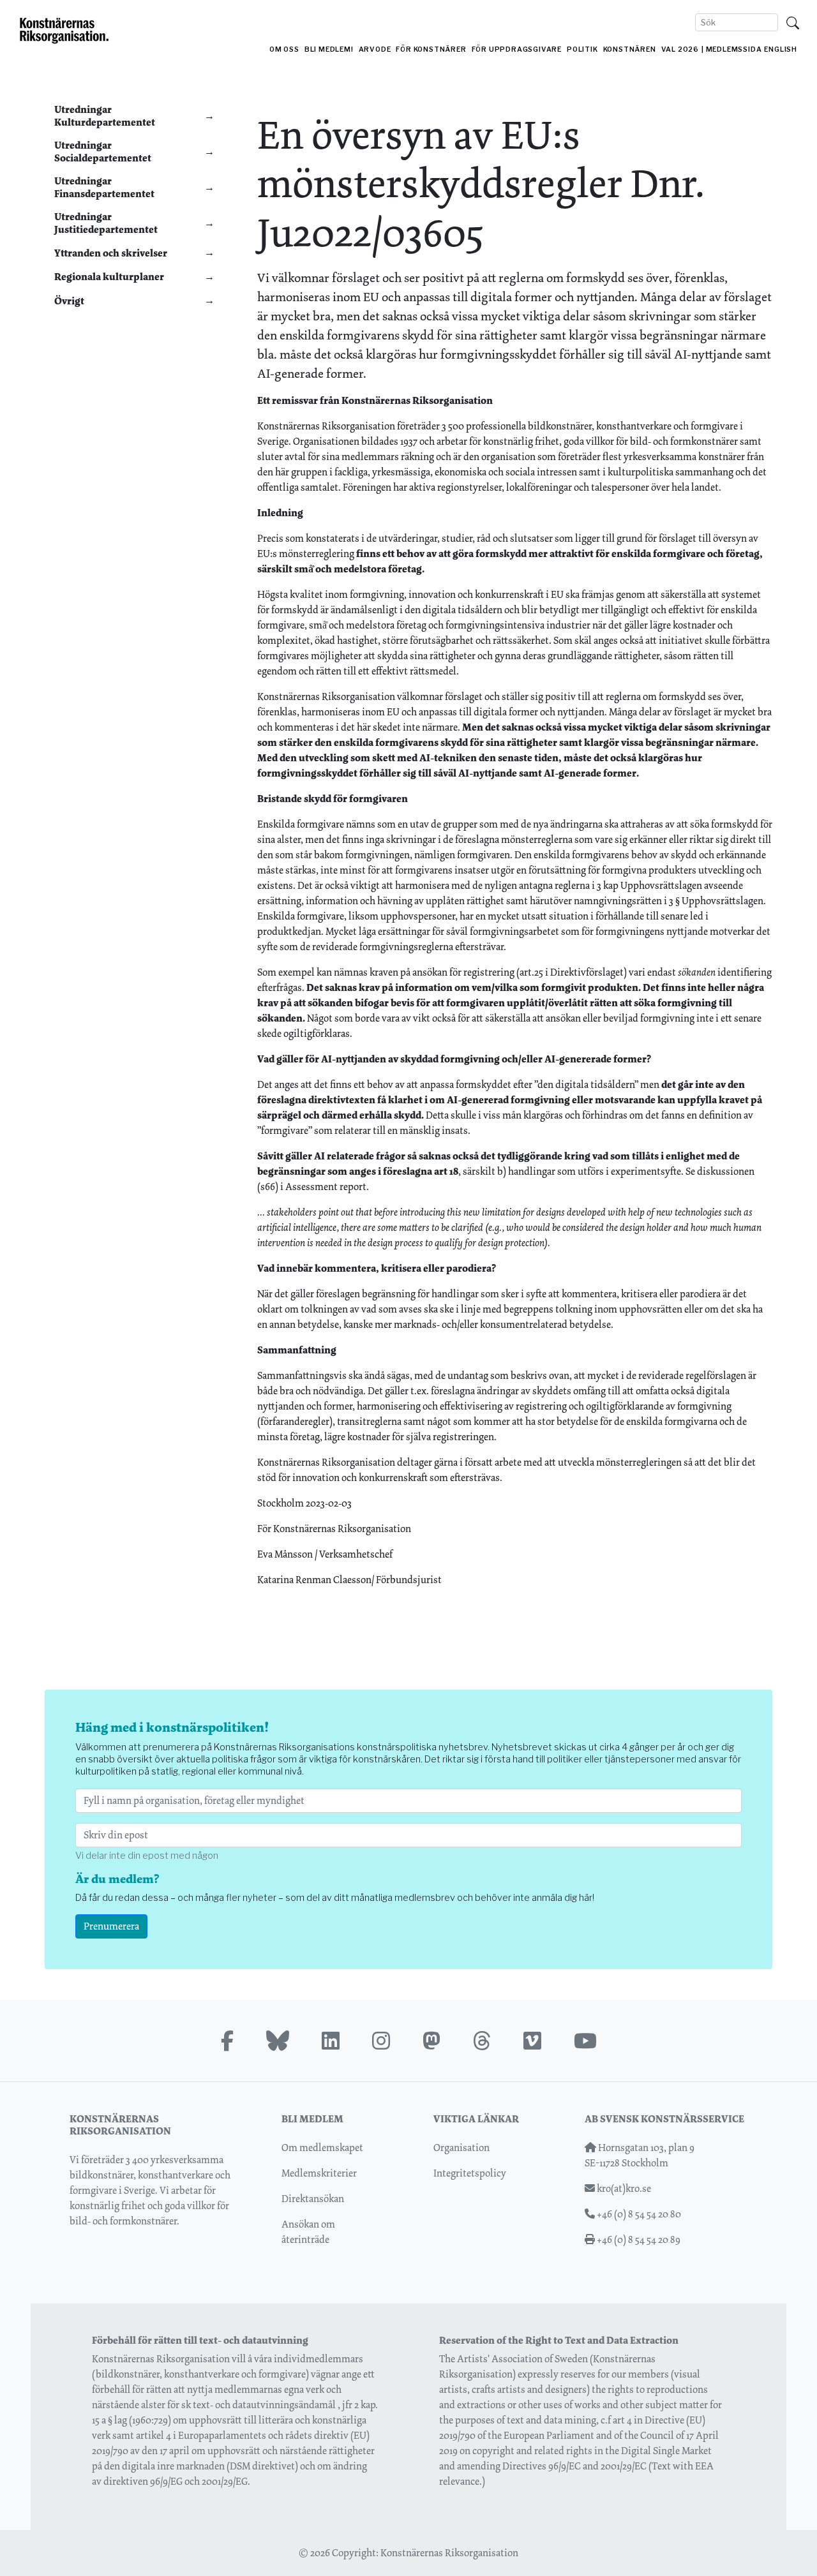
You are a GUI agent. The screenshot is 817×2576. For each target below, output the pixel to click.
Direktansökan (313, 2199)
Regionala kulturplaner (109, 277)
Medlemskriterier (319, 2173)
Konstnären (630, 49)
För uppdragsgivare (517, 49)
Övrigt (69, 301)
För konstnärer (431, 49)
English (781, 49)
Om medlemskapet (322, 2148)
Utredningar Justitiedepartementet (106, 223)
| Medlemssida (731, 49)
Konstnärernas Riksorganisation (449, 2553)
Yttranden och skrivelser (111, 253)
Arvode (375, 49)
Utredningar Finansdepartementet (104, 187)
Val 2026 (680, 49)
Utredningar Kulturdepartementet (105, 115)
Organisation (461, 2148)
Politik (582, 49)
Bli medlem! (329, 49)
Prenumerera (111, 1926)
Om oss (284, 49)
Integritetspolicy (470, 2173)
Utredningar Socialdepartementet (103, 151)
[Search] (793, 22)
